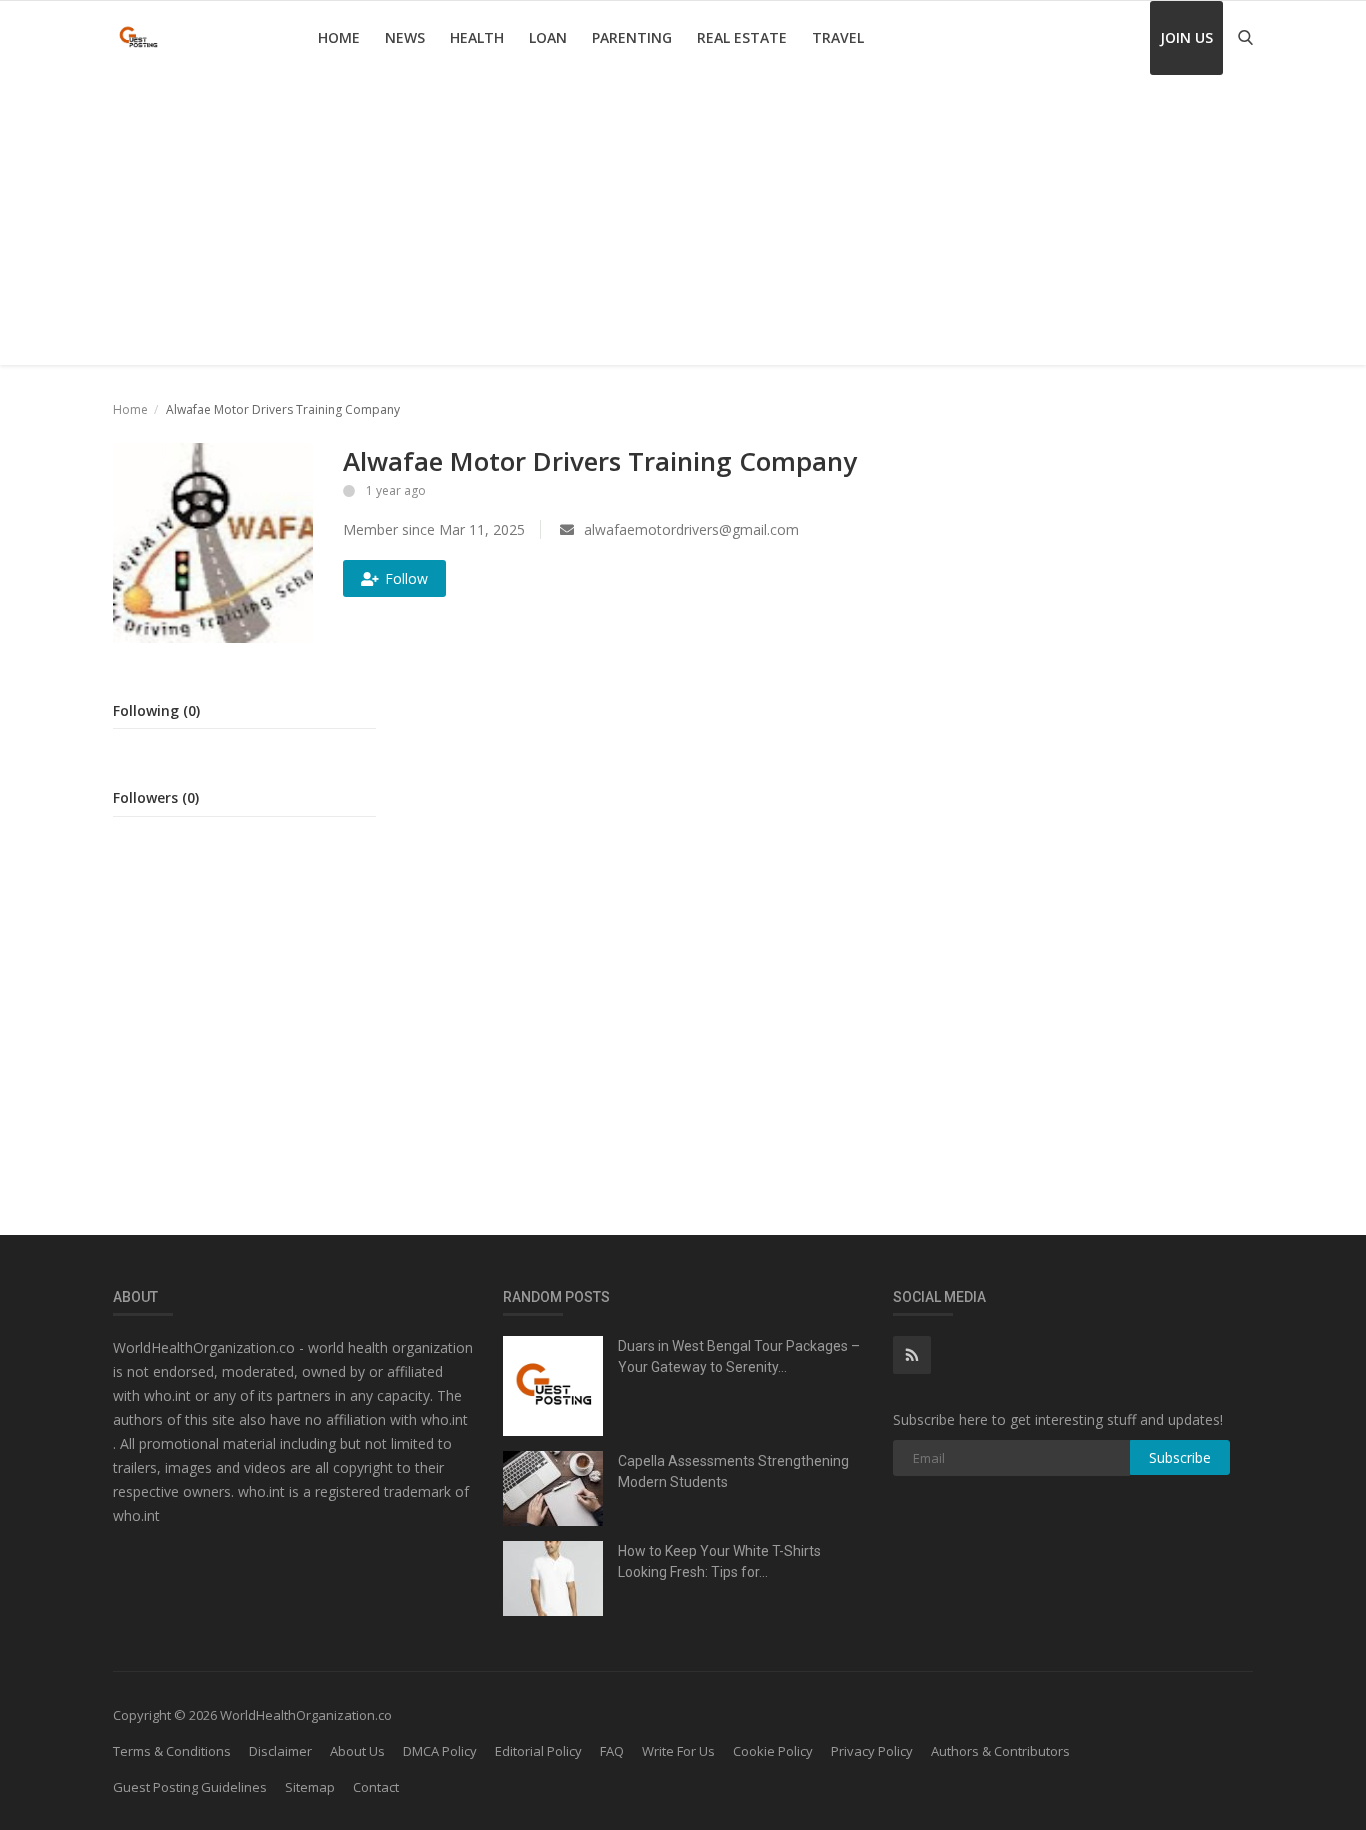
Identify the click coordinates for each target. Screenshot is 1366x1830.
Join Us (1186, 37)
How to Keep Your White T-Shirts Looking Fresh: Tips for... (719, 1561)
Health (477, 37)
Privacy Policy (872, 1751)
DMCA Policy (440, 1751)
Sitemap (310, 1787)
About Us (357, 1751)
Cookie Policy (773, 1751)
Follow (406, 578)
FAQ (612, 1751)
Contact (376, 1787)
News (405, 37)
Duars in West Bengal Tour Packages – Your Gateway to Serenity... (739, 1356)
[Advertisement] (683, 225)
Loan (548, 37)
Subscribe (1180, 1457)
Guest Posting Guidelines (190, 1787)
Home (339, 37)
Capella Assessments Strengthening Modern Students (733, 1471)
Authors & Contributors (1000, 1751)
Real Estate (742, 37)
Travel (838, 37)
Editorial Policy (538, 1751)
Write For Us (678, 1751)
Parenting (632, 37)
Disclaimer (280, 1751)
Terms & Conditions (172, 1751)
